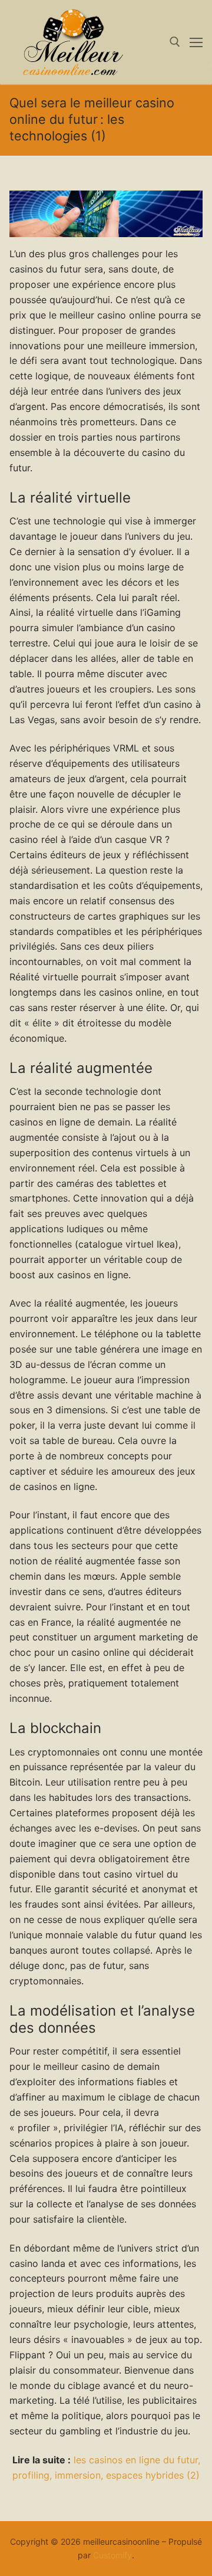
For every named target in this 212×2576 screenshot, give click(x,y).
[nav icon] (196, 42)
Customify (112, 2555)
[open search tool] (175, 42)
